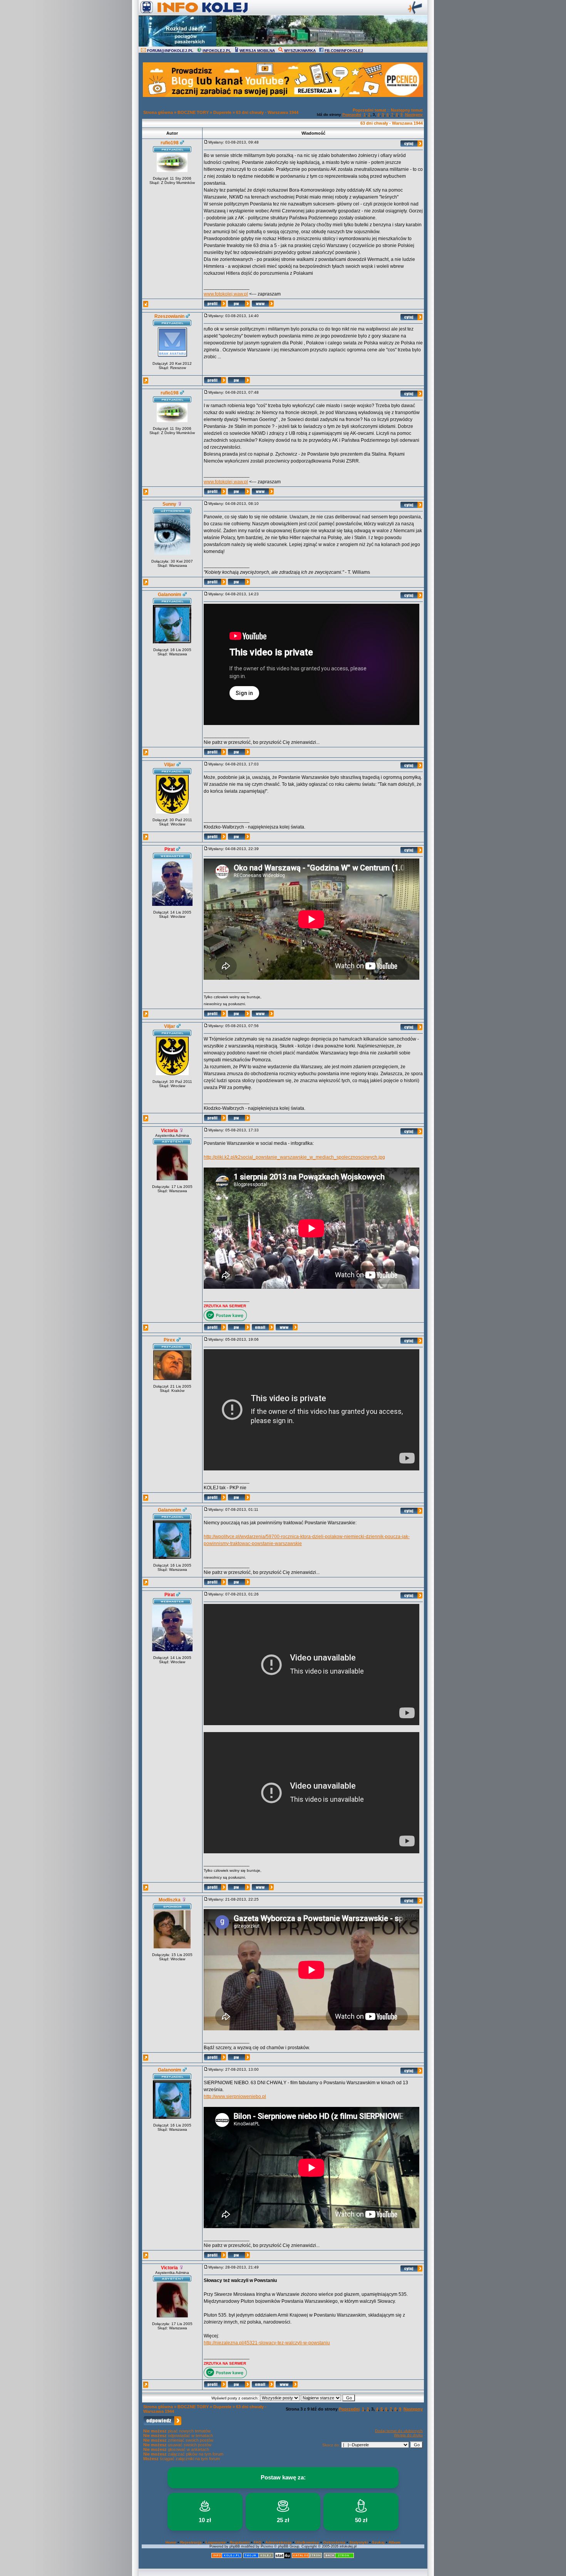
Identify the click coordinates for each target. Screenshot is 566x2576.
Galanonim (170, 595)
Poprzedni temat (369, 110)
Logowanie (216, 2542)
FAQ (258, 2542)
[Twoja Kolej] (258, 2557)
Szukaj (378, 2542)
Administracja (278, 2542)
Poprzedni (352, 114)
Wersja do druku (408, 2435)
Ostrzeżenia (334, 2542)
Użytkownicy (307, 2542)
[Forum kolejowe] (226, 2557)
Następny (414, 114)
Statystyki (359, 2542)
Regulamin (240, 2542)
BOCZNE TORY (193, 112)
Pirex (169, 1340)
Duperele (222, 112)
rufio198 (170, 143)
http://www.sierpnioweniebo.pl (235, 2097)
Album (394, 2542)
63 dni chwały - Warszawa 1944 (267, 112)
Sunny (169, 504)
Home (171, 2542)
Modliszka (170, 1900)
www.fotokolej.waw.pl (226, 294)
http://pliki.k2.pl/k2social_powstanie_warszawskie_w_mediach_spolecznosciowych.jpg (294, 1157)
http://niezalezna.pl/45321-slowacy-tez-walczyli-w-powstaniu (267, 2343)
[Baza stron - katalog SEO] (339, 2557)
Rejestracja (191, 2542)
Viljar (170, 765)
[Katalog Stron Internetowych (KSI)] (307, 2557)
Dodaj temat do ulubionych (399, 2431)
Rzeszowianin (169, 316)
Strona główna (158, 112)
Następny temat (407, 110)
